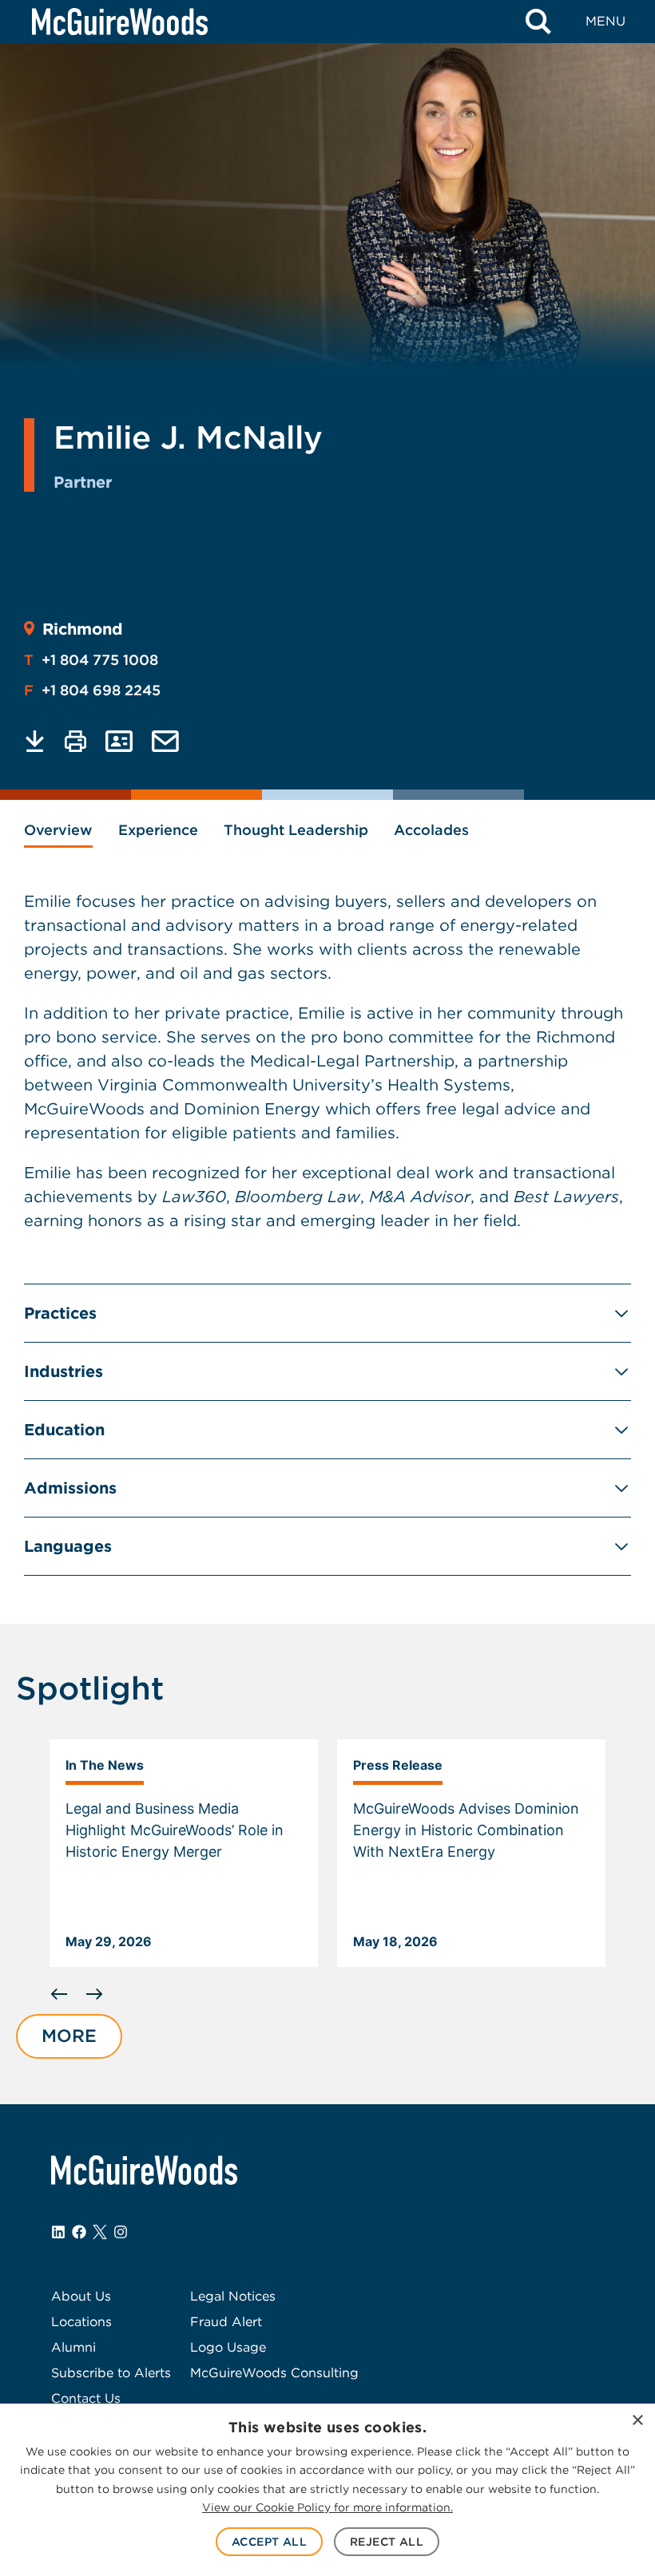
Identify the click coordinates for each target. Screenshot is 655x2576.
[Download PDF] (35, 741)
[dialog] (327, 2490)
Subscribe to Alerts (111, 2373)
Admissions (70, 1488)
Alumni (73, 2347)
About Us (81, 2296)
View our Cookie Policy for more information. (327, 2507)
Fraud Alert (226, 2322)
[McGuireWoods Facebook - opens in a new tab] (79, 2232)
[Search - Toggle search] (538, 22)
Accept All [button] (269, 2542)
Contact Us (86, 2398)
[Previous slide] (59, 1994)
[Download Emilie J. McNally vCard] (119, 741)
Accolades (431, 830)
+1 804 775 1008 (91, 660)
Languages (68, 1546)
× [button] (637, 2421)
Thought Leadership (296, 830)
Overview (58, 830)
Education (64, 1430)
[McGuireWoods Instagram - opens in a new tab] (121, 2232)
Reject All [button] (387, 2542)
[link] (184, 1854)
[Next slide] (94, 1994)
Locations (81, 2322)
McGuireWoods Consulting (274, 2373)
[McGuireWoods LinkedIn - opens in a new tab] (58, 2232)
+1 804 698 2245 (92, 690)
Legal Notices (233, 2296)
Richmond (83, 629)
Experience (158, 830)
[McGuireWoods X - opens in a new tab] (100, 2232)
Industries (64, 1371)
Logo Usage (228, 2347)
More (69, 2036)
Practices (60, 1313)
